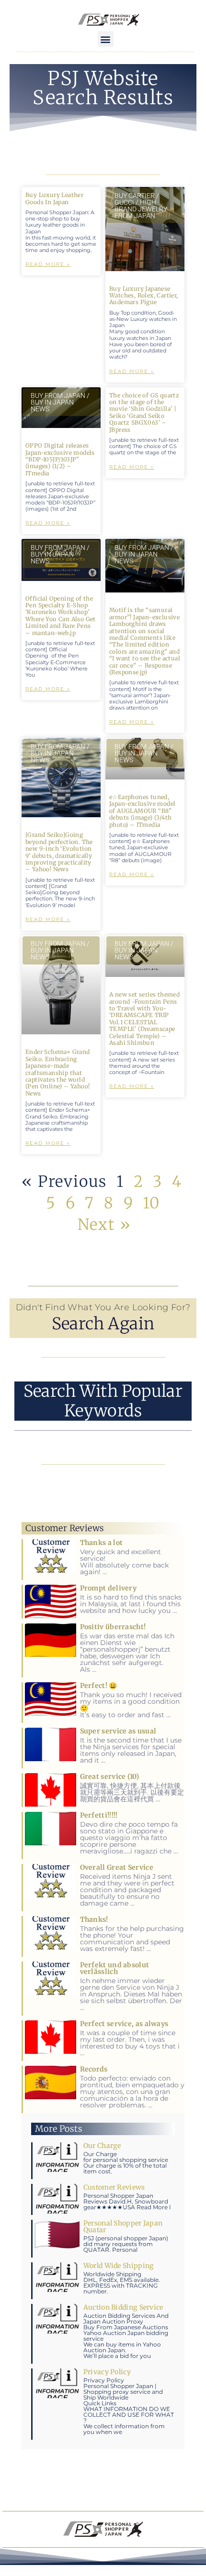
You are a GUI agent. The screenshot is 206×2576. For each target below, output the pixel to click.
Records (94, 2069)
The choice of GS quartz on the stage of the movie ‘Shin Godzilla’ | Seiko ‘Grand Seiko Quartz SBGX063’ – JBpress (144, 412)
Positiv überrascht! (113, 1627)
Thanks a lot (102, 1543)
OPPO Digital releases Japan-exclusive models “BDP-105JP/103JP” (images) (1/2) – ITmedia (60, 459)
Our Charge (102, 2146)
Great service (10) (109, 1776)
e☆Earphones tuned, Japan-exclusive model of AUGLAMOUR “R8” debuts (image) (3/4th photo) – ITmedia (142, 811)
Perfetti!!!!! (99, 1815)
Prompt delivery (109, 1588)
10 (151, 1203)
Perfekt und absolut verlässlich (115, 1968)
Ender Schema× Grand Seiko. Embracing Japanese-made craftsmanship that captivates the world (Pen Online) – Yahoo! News (58, 1072)
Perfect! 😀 (99, 1686)
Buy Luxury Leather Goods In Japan (54, 198)
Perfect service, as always (124, 2024)
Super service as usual (118, 1731)
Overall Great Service (117, 1867)
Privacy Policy (107, 2372)
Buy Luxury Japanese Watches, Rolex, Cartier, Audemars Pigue (144, 296)
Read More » (48, 264)
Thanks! (94, 1919)
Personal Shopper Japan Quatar (123, 2226)
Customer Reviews (114, 2187)
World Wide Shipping (119, 2266)
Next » (104, 1225)
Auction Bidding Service (123, 2307)
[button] (106, 39)
